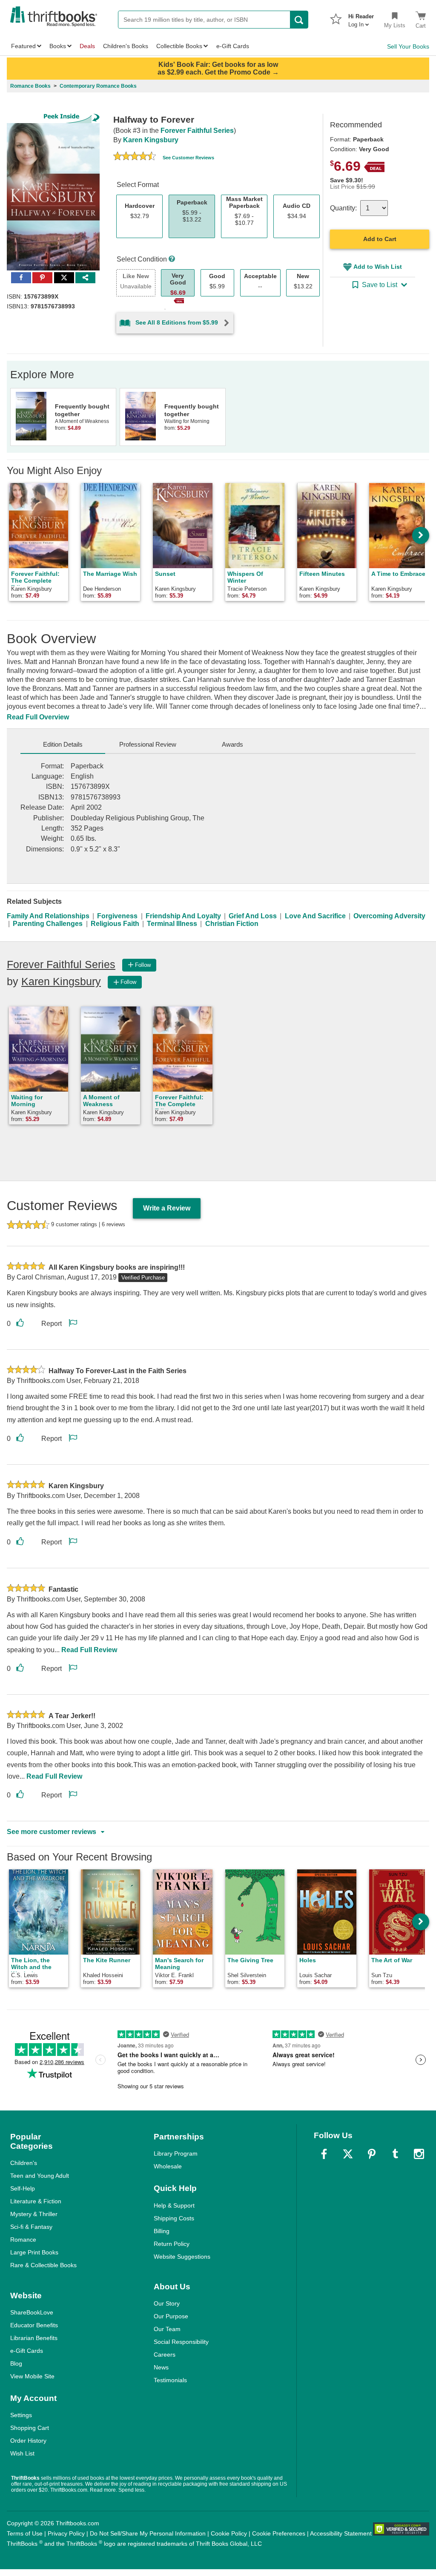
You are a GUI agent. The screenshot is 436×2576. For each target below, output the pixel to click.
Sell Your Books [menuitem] (408, 46)
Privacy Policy (66, 2533)
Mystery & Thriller (34, 2214)
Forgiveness (117, 916)
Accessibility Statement (341, 2533)
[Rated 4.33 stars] (135, 157)
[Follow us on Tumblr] (395, 2154)
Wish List (22, 2453)
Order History (28, 2441)
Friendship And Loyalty (183, 916)
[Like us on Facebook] (324, 2154)
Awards (232, 744)
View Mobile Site (32, 2376)
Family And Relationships (48, 916)
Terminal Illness (172, 924)
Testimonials (170, 2380)
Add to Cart (380, 239)
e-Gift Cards (27, 2351)
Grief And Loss (253, 916)
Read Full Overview (38, 717)
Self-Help (23, 2188)
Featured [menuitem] (23, 46)
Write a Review (167, 1208)
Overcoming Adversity (389, 916)
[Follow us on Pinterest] (372, 2154)
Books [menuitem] (58, 46)
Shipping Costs (174, 2218)
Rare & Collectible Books (43, 2265)
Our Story (167, 2303)
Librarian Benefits (34, 2338)
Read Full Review (89, 1650)
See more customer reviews (52, 1832)
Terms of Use (25, 2533)
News (161, 2367)
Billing (162, 2231)
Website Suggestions (182, 2257)
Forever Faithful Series (197, 131)
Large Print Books (34, 2252)
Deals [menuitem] (87, 46)
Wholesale (168, 2166)
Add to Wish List (378, 267)
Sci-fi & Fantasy (31, 2227)
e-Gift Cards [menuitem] (233, 46)
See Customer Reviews (188, 158)
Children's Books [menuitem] (126, 46)
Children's (24, 2163)
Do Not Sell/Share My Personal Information (148, 2533)
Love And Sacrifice (315, 916)
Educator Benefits (34, 2325)
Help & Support (174, 2205)
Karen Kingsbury (151, 140)
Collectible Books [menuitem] (179, 46)
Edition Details (63, 744)
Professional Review (148, 744)
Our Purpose (171, 2316)
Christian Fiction (232, 924)
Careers (165, 2355)
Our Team (167, 2329)
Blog (16, 2363)
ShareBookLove (32, 2312)
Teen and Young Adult (40, 2176)
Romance (23, 2240)
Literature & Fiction (36, 2201)
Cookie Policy (229, 2533)
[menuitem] (361, 18)
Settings (21, 2415)
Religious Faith (115, 924)
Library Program (176, 2153)
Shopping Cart (30, 2428)
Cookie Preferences (279, 2533)
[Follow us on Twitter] (348, 2154)
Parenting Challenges (48, 924)
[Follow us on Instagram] (419, 2154)
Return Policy (172, 2244)
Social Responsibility (181, 2342)
